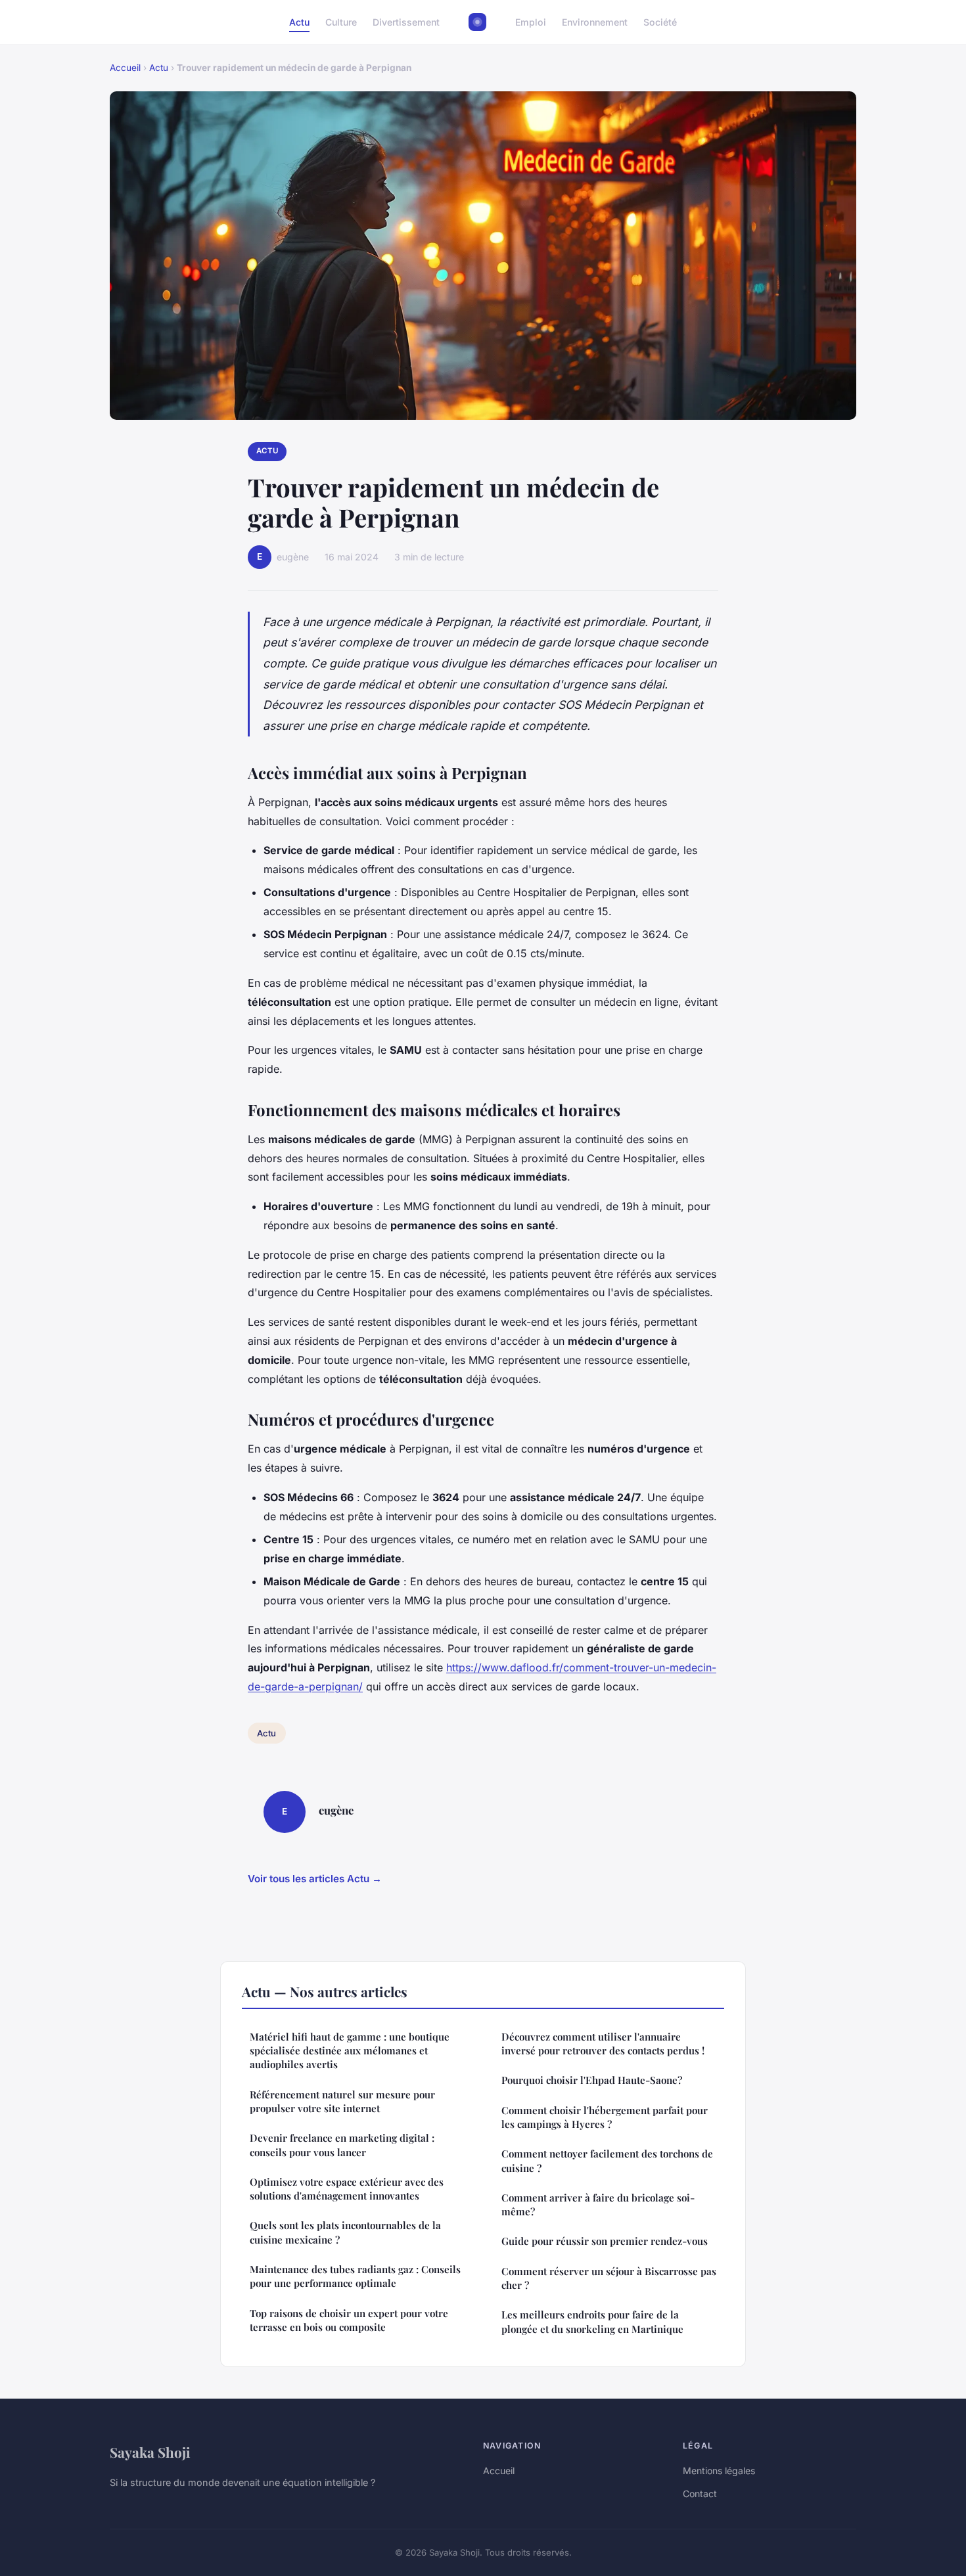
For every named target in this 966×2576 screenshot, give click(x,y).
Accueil (125, 68)
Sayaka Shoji (150, 2452)
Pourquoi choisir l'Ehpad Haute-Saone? (592, 2080)
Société (660, 22)
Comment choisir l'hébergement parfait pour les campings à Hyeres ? (605, 2117)
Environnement (595, 22)
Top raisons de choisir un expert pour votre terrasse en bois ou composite (349, 2320)
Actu (299, 22)
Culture (341, 22)
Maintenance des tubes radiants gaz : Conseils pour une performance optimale (355, 2276)
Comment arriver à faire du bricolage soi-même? (598, 2204)
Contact (700, 2494)
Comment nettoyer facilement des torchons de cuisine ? (607, 2160)
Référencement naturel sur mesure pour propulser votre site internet (342, 2101)
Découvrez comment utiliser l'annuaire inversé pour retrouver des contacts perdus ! (603, 2044)
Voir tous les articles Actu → (315, 1879)
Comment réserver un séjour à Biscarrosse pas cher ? (609, 2278)
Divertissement (406, 22)
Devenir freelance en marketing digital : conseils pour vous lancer (342, 2145)
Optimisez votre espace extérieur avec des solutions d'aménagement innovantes (347, 2189)
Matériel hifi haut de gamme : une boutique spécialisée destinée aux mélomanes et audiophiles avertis (350, 2051)
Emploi (531, 22)
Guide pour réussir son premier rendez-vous (605, 2241)
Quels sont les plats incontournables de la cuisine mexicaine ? (345, 2232)
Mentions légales (719, 2471)
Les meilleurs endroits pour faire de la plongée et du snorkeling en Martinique (592, 2321)
